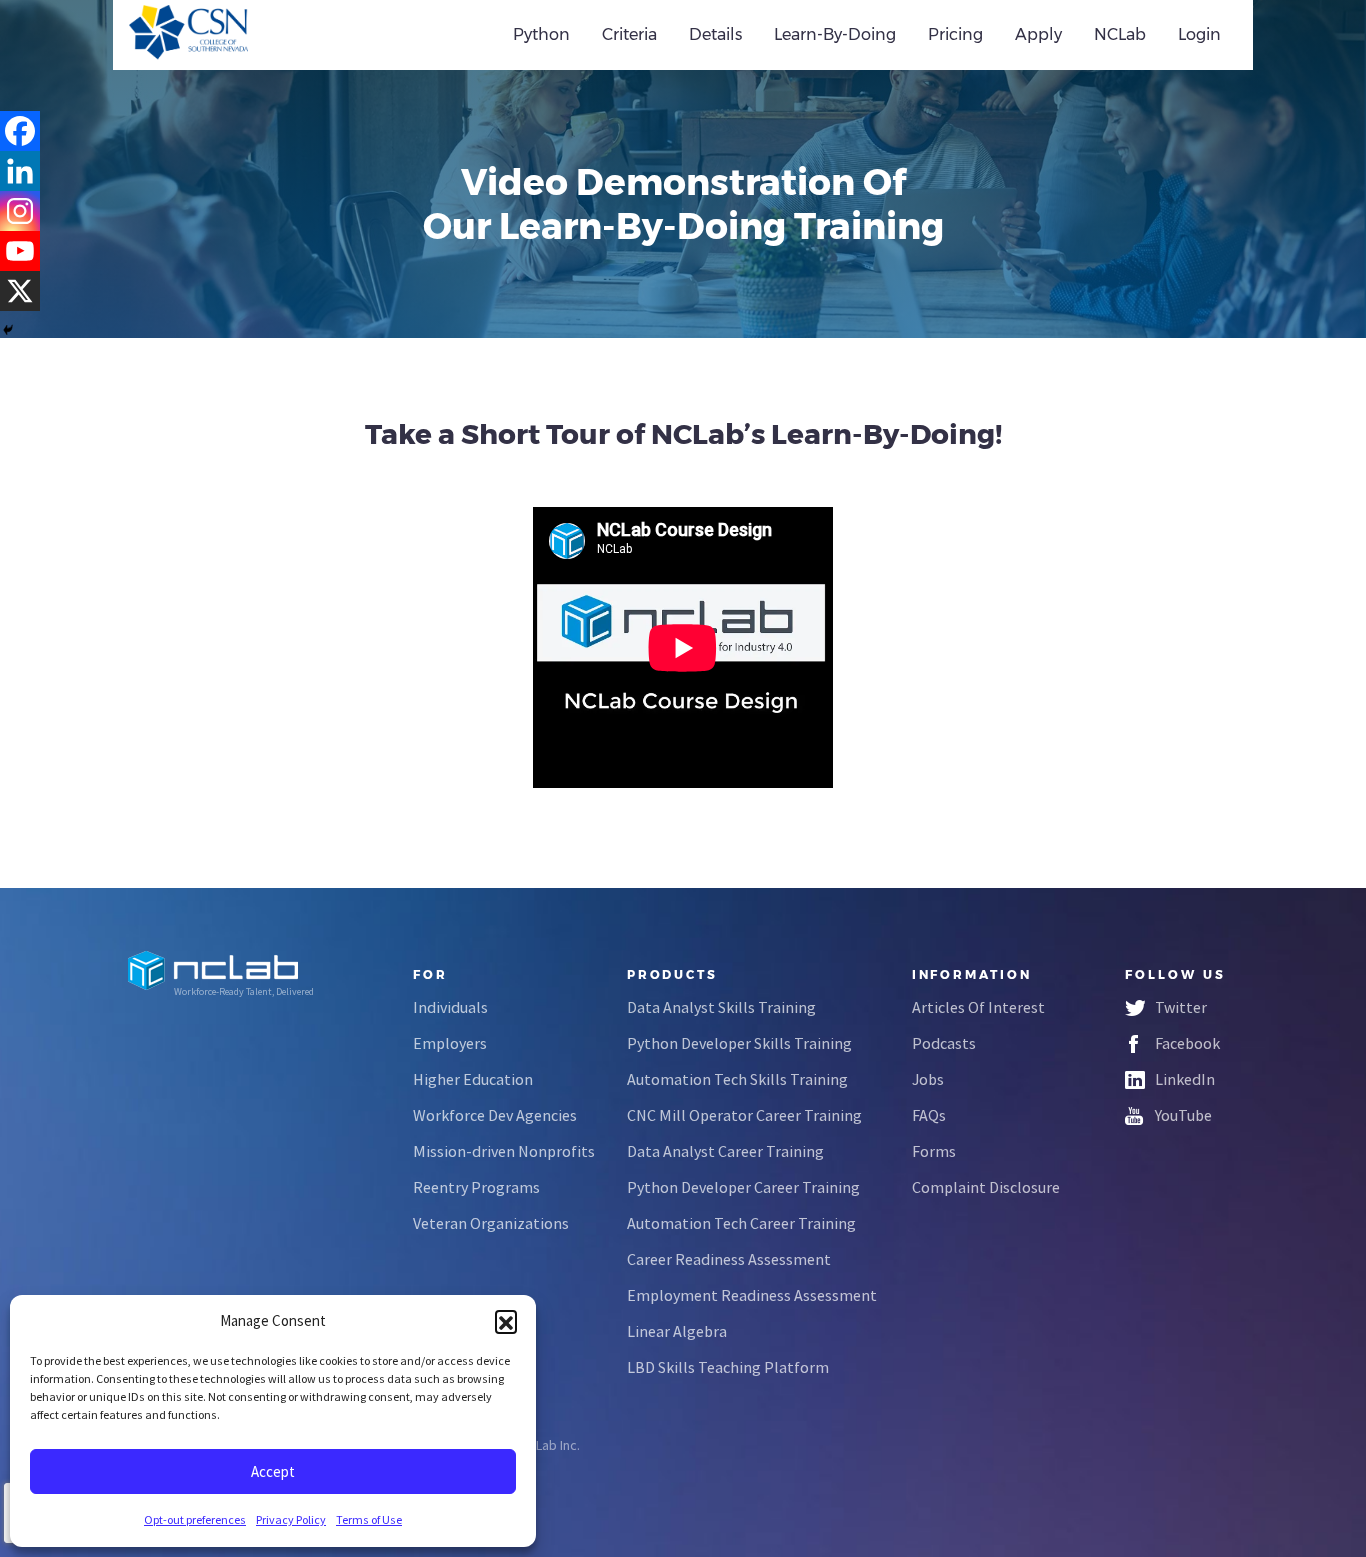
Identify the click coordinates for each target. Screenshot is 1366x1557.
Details (715, 34)
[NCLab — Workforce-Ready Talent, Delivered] (241, 35)
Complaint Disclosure (986, 1187)
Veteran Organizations (491, 1223)
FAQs (929, 1115)
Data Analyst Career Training (725, 1151)
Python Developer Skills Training (739, 1043)
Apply (1038, 34)
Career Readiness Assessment (729, 1259)
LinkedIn (1185, 1079)
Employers (450, 1043)
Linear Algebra (677, 1331)
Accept (273, 1471)
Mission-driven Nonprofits (504, 1151)
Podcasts (944, 1043)
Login (1199, 34)
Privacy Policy (291, 1519)
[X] (20, 291)
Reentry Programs (476, 1187)
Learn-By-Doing (835, 34)
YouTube (1183, 1115)
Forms (934, 1151)
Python (541, 34)
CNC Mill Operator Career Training (744, 1115)
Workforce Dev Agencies (495, 1115)
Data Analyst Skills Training (721, 1007)
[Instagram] (20, 211)
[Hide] (8, 330)
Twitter (1181, 1007)
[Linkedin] (20, 171)
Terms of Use (369, 1519)
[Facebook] (20, 131)
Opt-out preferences (195, 1519)
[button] (506, 1321)
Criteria (629, 34)
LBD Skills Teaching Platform (728, 1367)
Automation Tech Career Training (741, 1223)
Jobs (928, 1079)
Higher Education (473, 1079)
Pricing (955, 34)
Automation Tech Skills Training (737, 1079)
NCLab (1120, 34)
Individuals (450, 1007)
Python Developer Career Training (743, 1187)
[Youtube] (20, 251)
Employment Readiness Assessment (752, 1295)
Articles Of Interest (978, 1007)
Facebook (1187, 1043)
